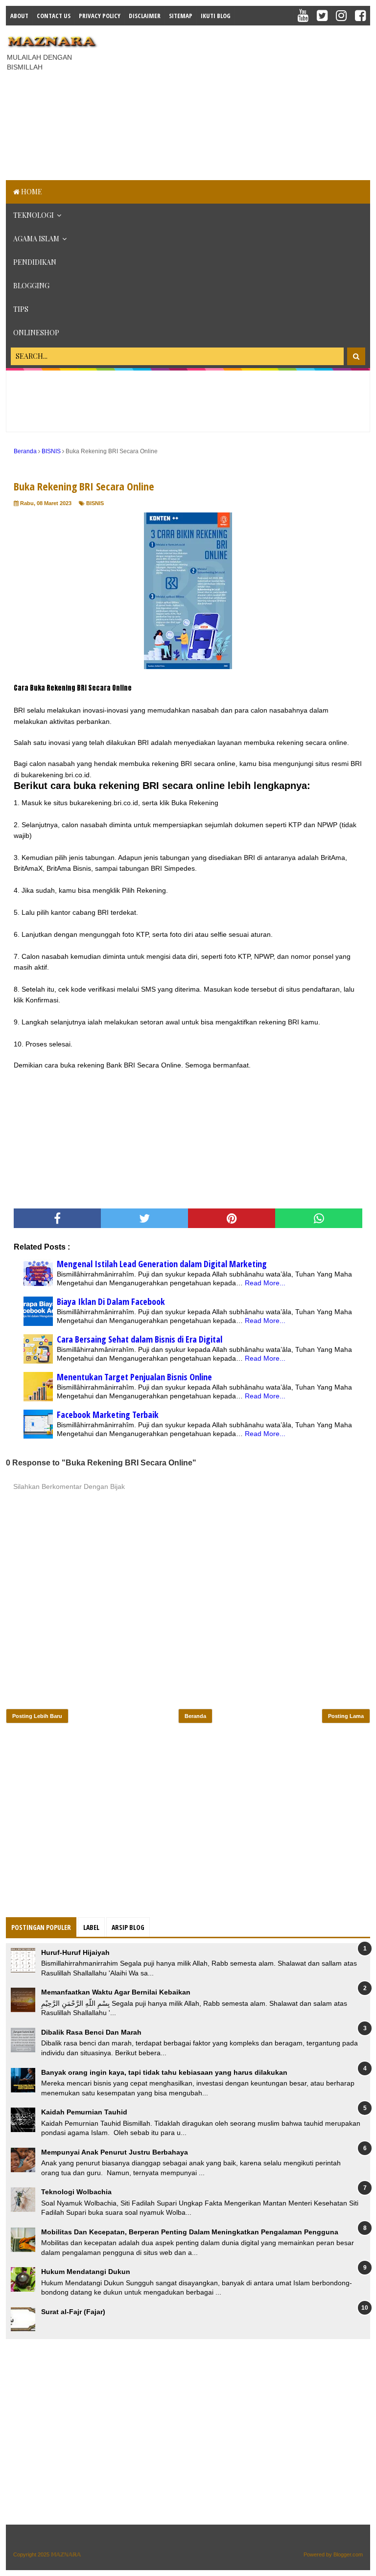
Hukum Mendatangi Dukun (86, 2272)
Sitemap (181, 16)
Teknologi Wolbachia (76, 2192)
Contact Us (54, 16)
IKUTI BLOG (216, 16)
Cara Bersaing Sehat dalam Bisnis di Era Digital (140, 1339)
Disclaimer (145, 16)
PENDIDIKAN (35, 262)
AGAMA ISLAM (36, 239)
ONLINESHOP (36, 333)
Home (31, 192)
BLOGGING (31, 286)
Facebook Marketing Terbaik (108, 1415)
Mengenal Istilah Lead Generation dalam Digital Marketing (162, 1264)
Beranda (195, 1716)
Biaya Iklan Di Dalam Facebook (111, 1301)
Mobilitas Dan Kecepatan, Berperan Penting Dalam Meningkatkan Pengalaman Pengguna (190, 2232)
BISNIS (95, 503)
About (19, 16)
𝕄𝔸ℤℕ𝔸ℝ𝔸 (66, 2554)
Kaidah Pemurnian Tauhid (84, 2112)
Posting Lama (346, 1716)
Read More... (265, 1283)
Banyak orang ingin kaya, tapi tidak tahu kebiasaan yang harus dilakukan (164, 2072)
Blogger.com (348, 2554)
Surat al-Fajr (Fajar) (73, 2312)
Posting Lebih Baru (37, 1716)
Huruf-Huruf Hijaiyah (75, 1952)
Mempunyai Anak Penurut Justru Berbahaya (115, 2152)
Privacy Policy (100, 16)
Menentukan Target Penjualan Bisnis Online (134, 1377)
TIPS (21, 309)
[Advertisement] (240, 101)
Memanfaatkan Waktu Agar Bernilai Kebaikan (116, 1992)
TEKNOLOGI (34, 215)
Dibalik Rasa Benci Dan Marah (91, 2032)
